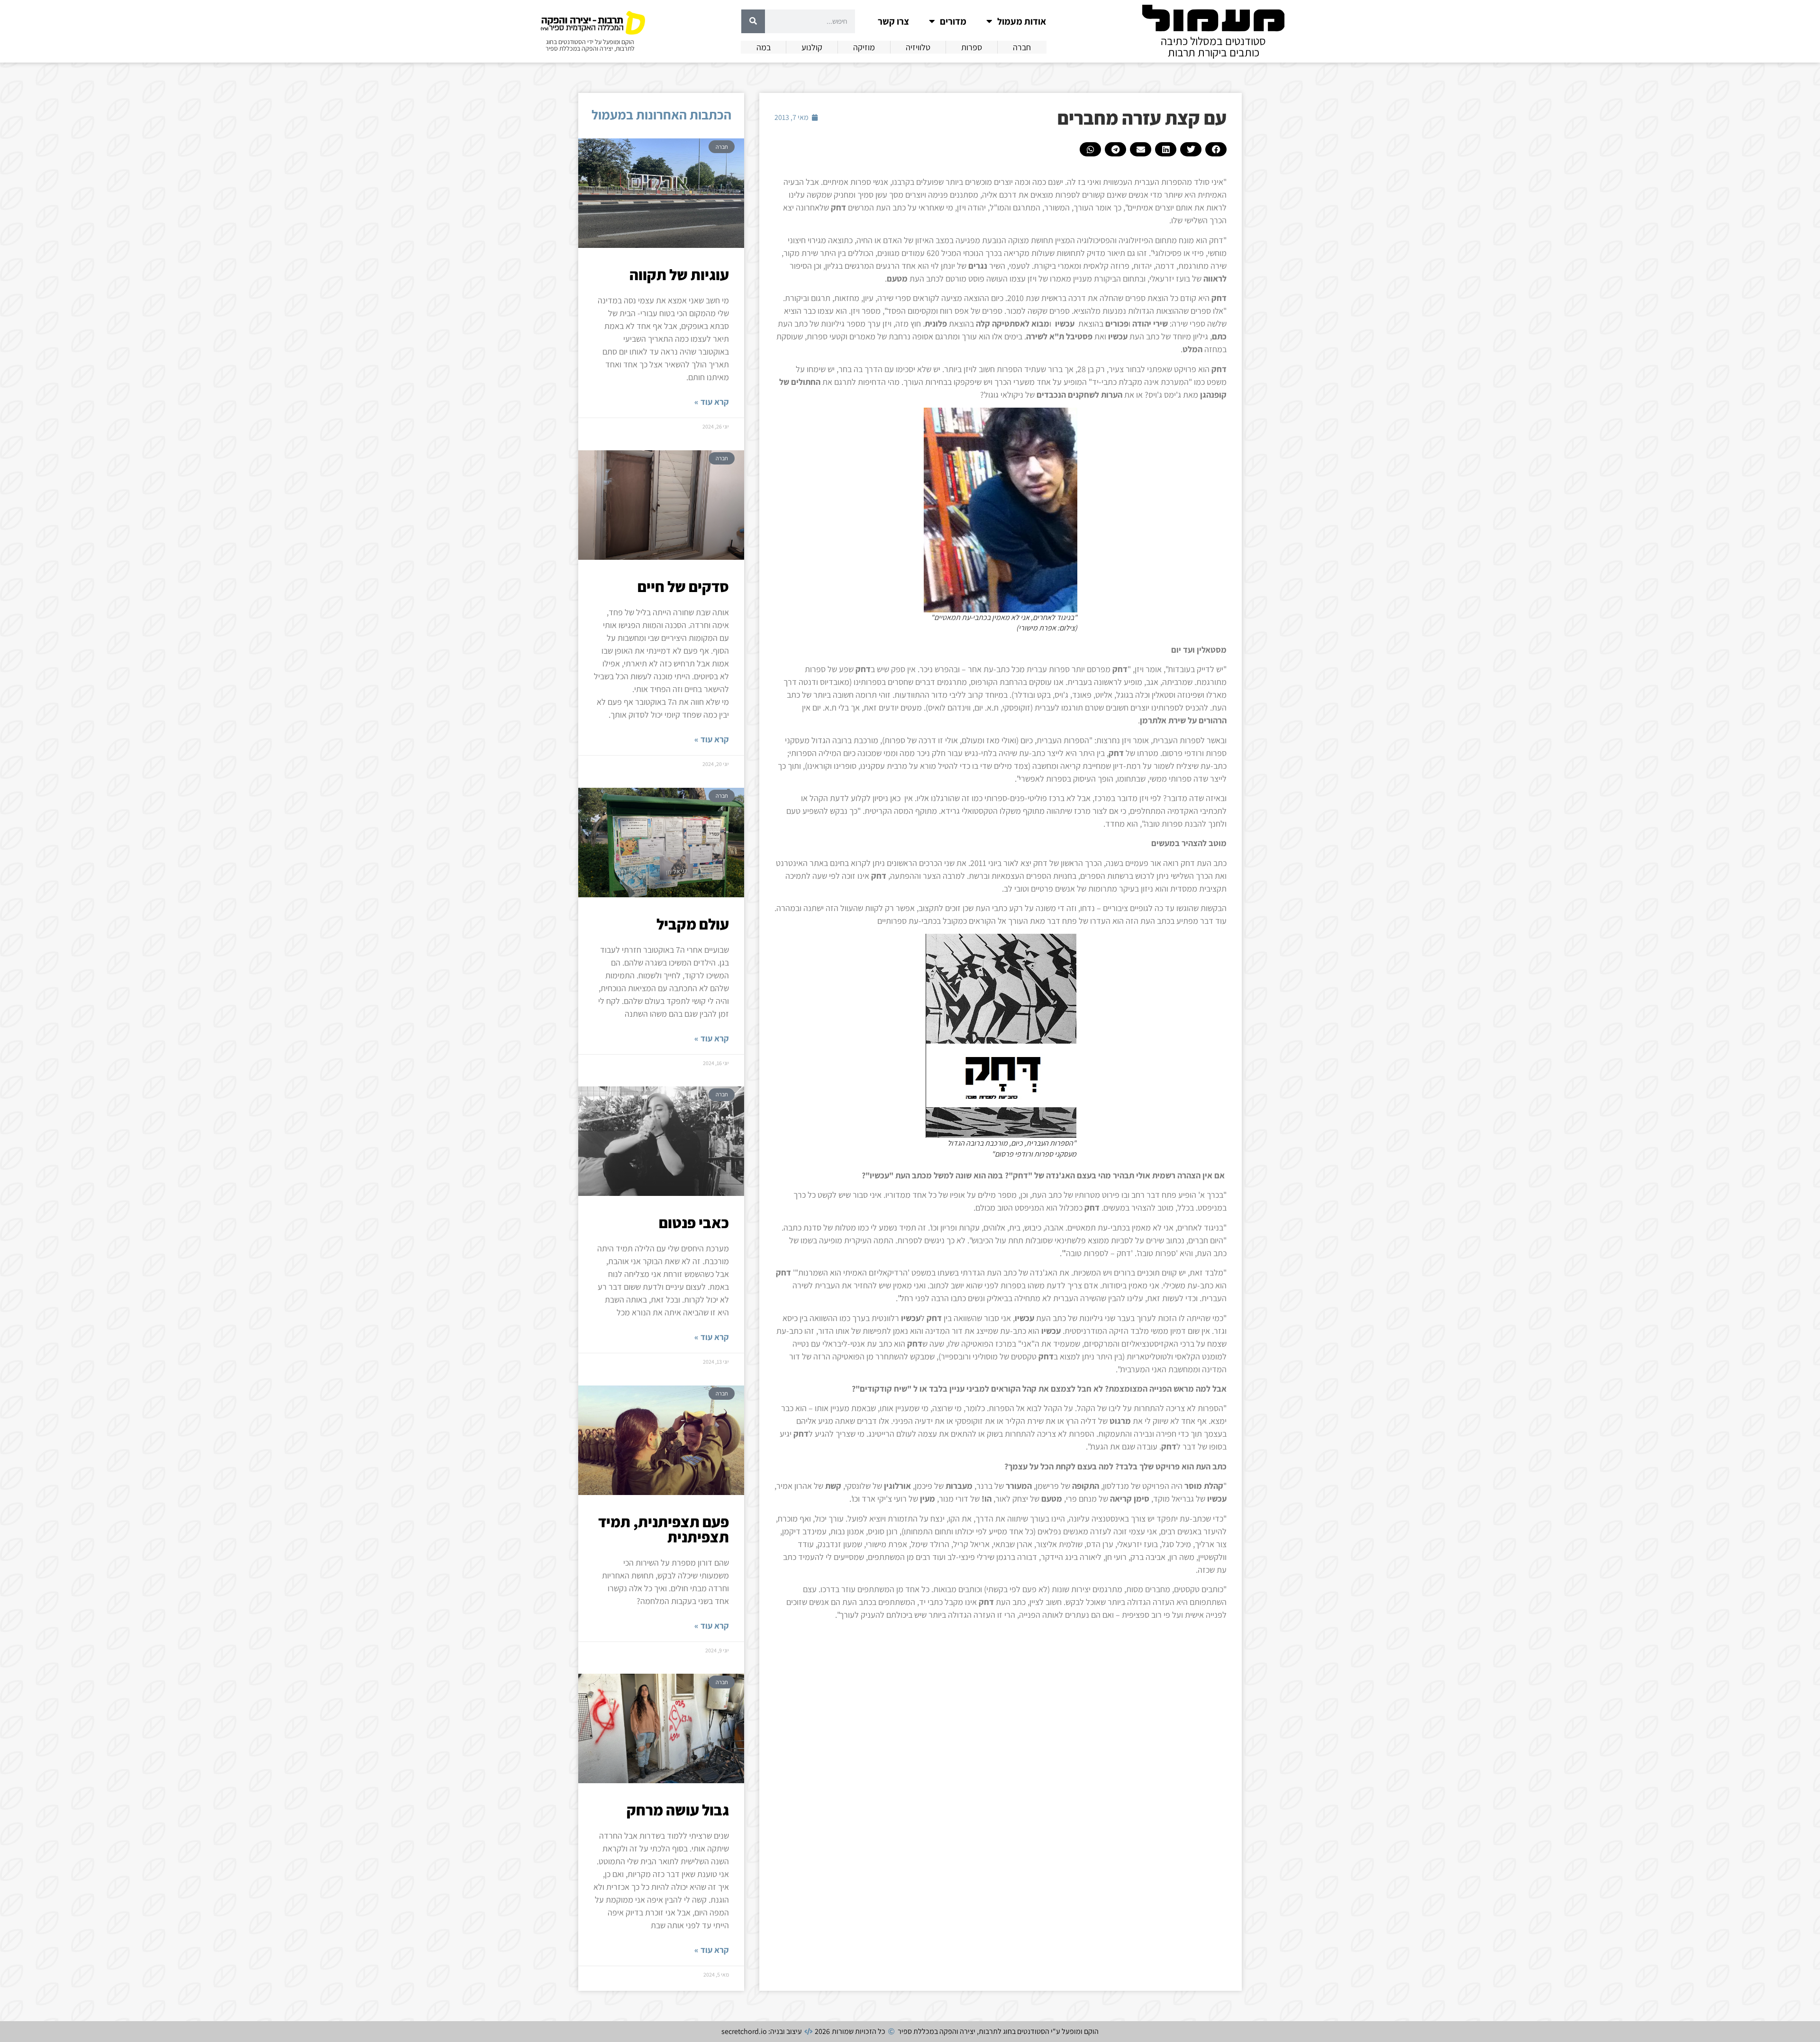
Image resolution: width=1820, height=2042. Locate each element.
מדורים (953, 21)
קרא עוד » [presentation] (712, 402)
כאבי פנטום (694, 1222)
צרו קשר (893, 21)
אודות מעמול (1022, 21)
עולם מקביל (693, 924)
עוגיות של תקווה (679, 274)
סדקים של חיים (683, 586)
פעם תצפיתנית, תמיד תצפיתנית (664, 1529)
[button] (1216, 149)
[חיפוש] (753, 21)
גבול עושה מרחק (678, 1810)
